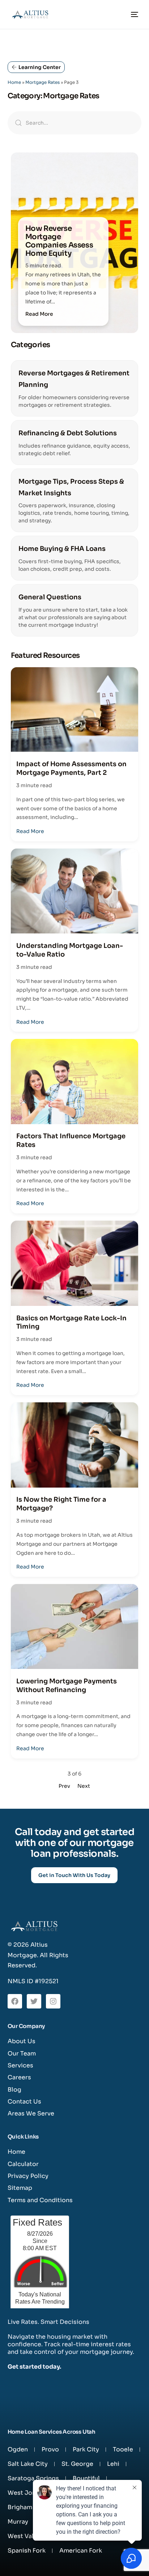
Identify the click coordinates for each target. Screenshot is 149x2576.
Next (84, 1786)
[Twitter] (34, 2001)
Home (14, 82)
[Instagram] (53, 2001)
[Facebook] (15, 2001)
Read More (39, 314)
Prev (64, 1786)
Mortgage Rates (42, 82)
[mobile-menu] (133, 14)
